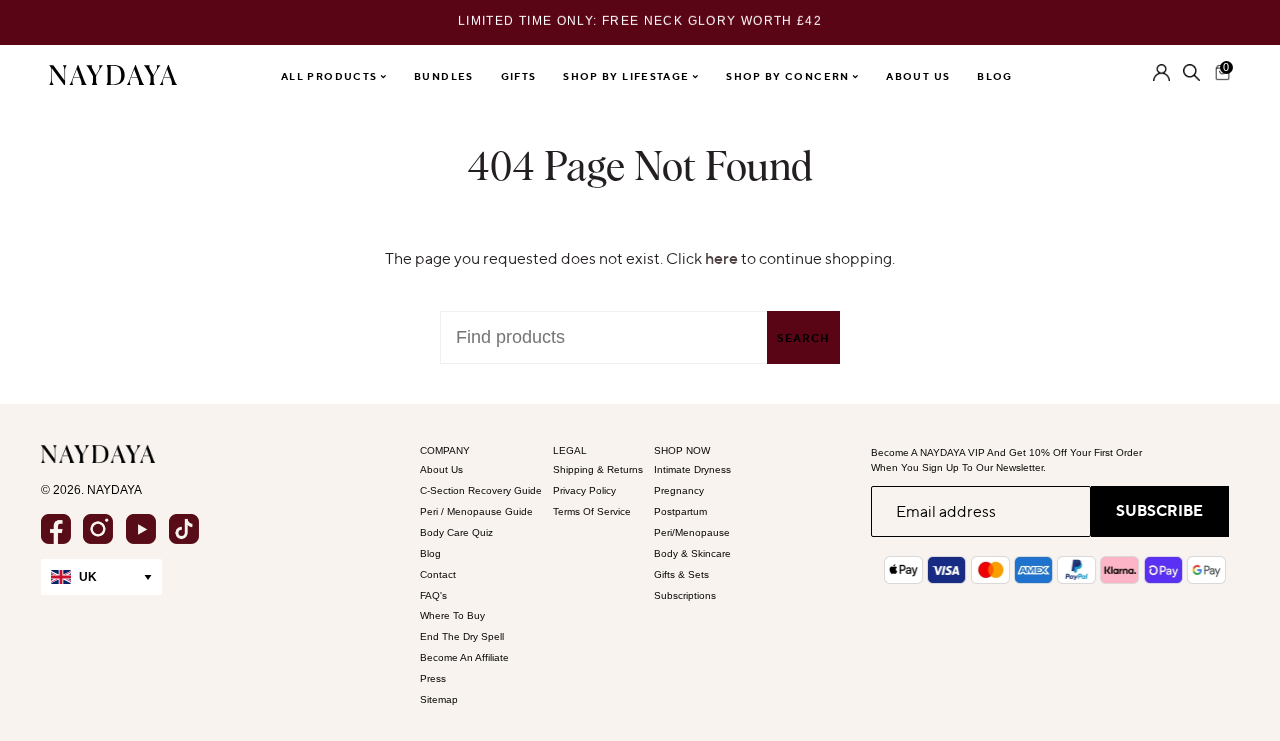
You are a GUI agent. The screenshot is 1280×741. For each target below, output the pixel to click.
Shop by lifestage (628, 76)
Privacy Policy (584, 490)
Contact (438, 574)
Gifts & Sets (681, 574)
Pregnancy (679, 490)
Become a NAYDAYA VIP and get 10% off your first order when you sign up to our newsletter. (1006, 460)
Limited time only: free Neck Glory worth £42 (640, 10)
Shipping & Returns (598, 469)
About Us (918, 76)
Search (803, 338)
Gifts (519, 76)
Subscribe (1159, 510)
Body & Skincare (692, 553)
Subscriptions (685, 595)
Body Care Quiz (456, 532)
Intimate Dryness (692, 469)
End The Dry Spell (462, 636)
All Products (331, 76)
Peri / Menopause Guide (476, 511)
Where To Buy (452, 615)
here (721, 258)
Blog (994, 76)
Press (433, 678)
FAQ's (433, 595)
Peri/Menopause (692, 532)
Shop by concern (789, 76)
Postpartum (680, 511)
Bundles (444, 76)
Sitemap (439, 699)
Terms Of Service (592, 511)
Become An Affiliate (464, 657)
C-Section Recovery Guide (481, 490)
